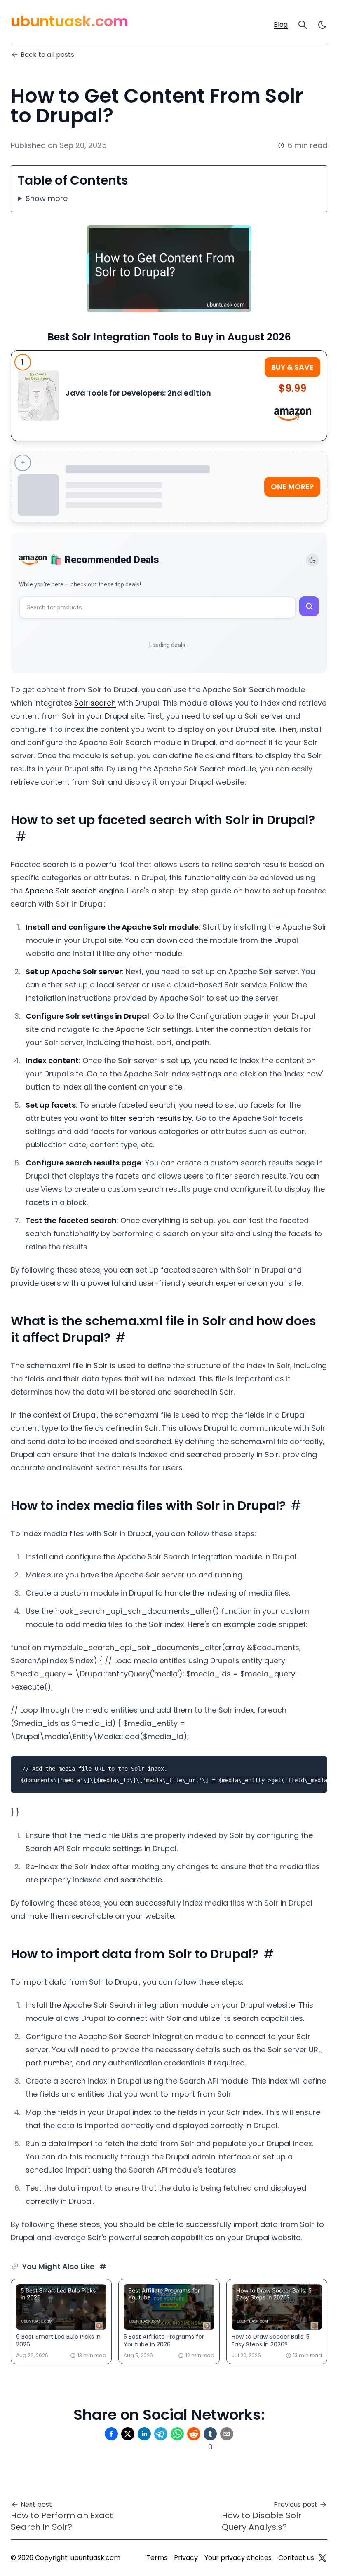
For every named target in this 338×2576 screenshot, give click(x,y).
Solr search (95, 703)
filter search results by (151, 1118)
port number (49, 2063)
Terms (157, 2558)
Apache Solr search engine (74, 891)
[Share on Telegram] (161, 2434)
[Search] (303, 25)
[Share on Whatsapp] (177, 2434)
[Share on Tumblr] (210, 2434)
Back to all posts (47, 55)
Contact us (296, 2558)
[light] (322, 25)
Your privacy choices (238, 2558)
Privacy (186, 2558)
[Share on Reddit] (194, 2434)
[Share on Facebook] (111, 2434)
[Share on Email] (227, 2434)
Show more (47, 198)
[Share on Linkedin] (144, 2434)
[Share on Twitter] (128, 2434)
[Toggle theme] (312, 560)
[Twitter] (322, 2558)
